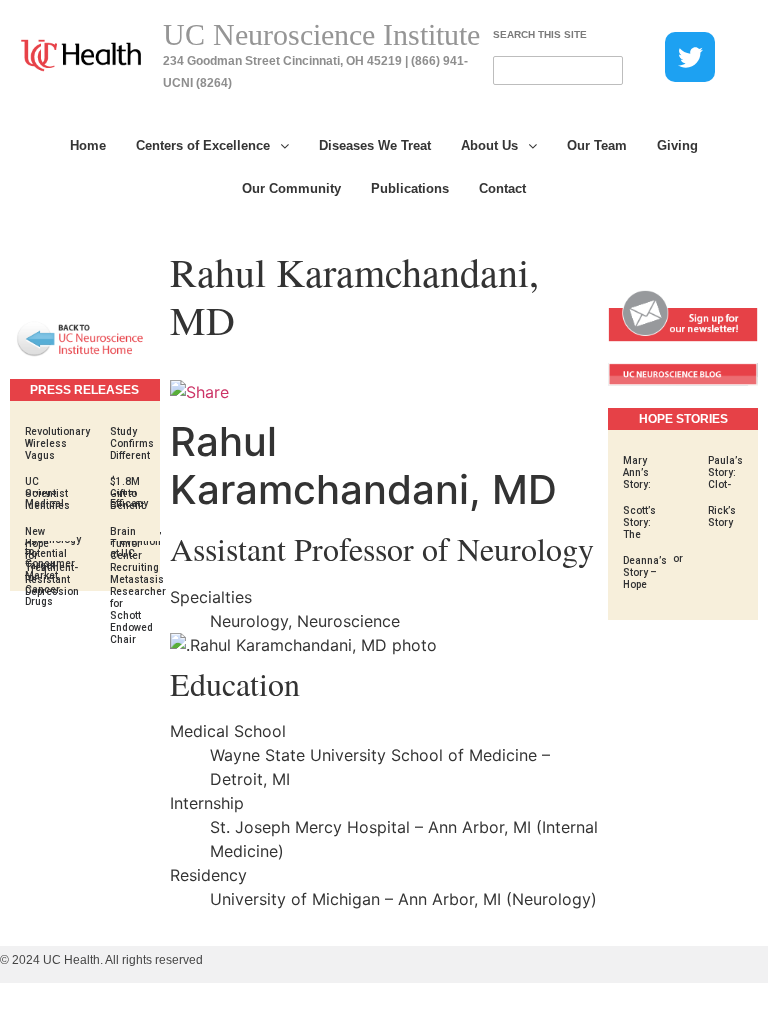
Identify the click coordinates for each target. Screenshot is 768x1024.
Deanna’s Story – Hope (645, 572)
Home (88, 145)
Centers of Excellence (203, 145)
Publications (410, 188)
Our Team (597, 145)
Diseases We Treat (375, 145)
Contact (502, 188)
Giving (677, 145)
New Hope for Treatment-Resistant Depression (52, 561)
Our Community (291, 188)
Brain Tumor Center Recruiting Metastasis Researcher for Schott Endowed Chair (138, 585)
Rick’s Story (722, 516)
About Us (489, 145)
